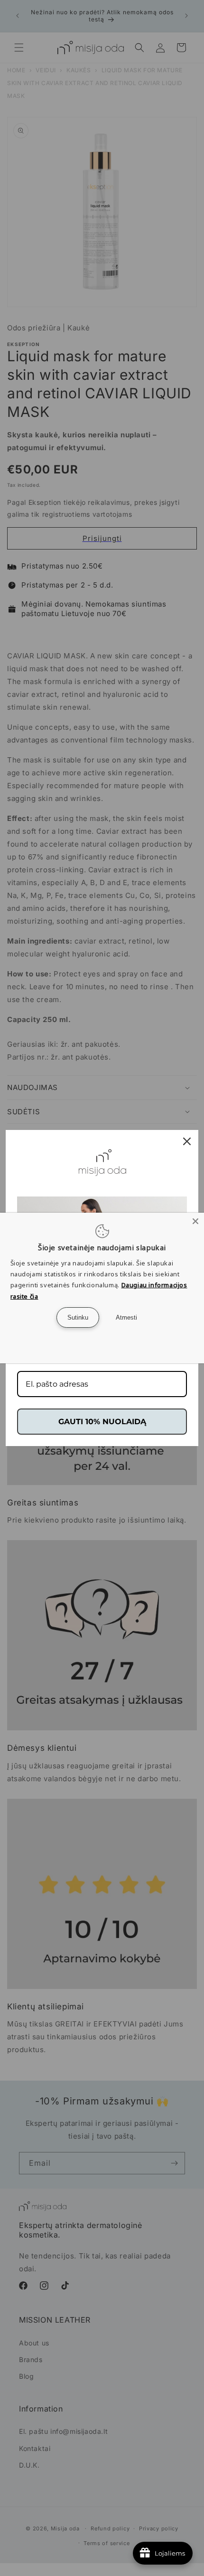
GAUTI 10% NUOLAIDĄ (102, 1422)
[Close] (195, 1221)
